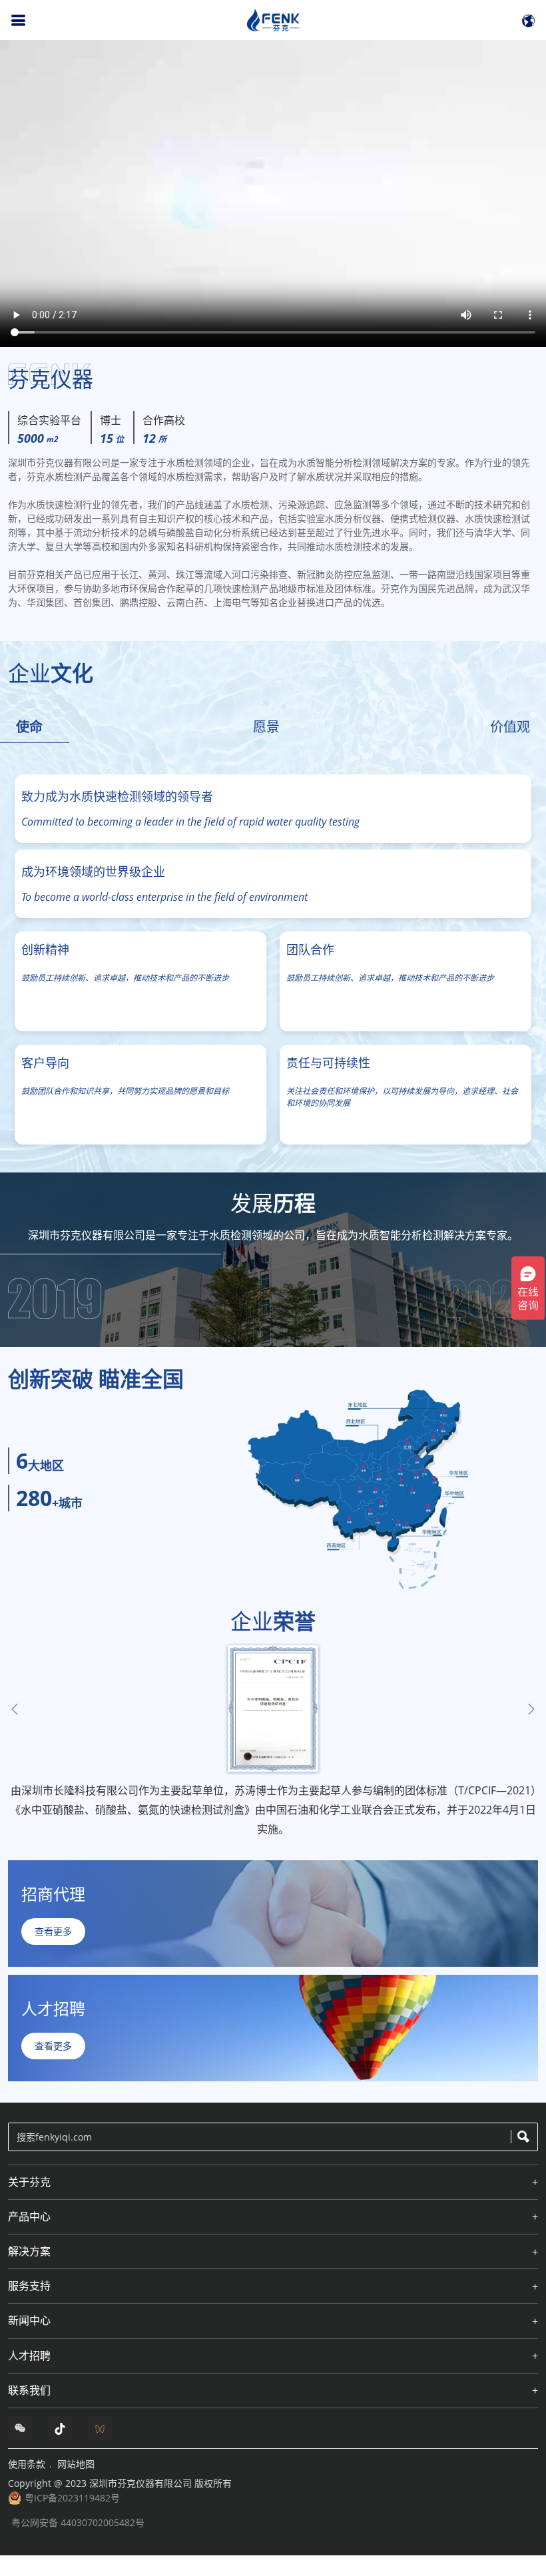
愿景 (266, 727)
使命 (29, 727)
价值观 (510, 727)
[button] (531, 1709)
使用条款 (27, 2464)
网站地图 (76, 2464)
